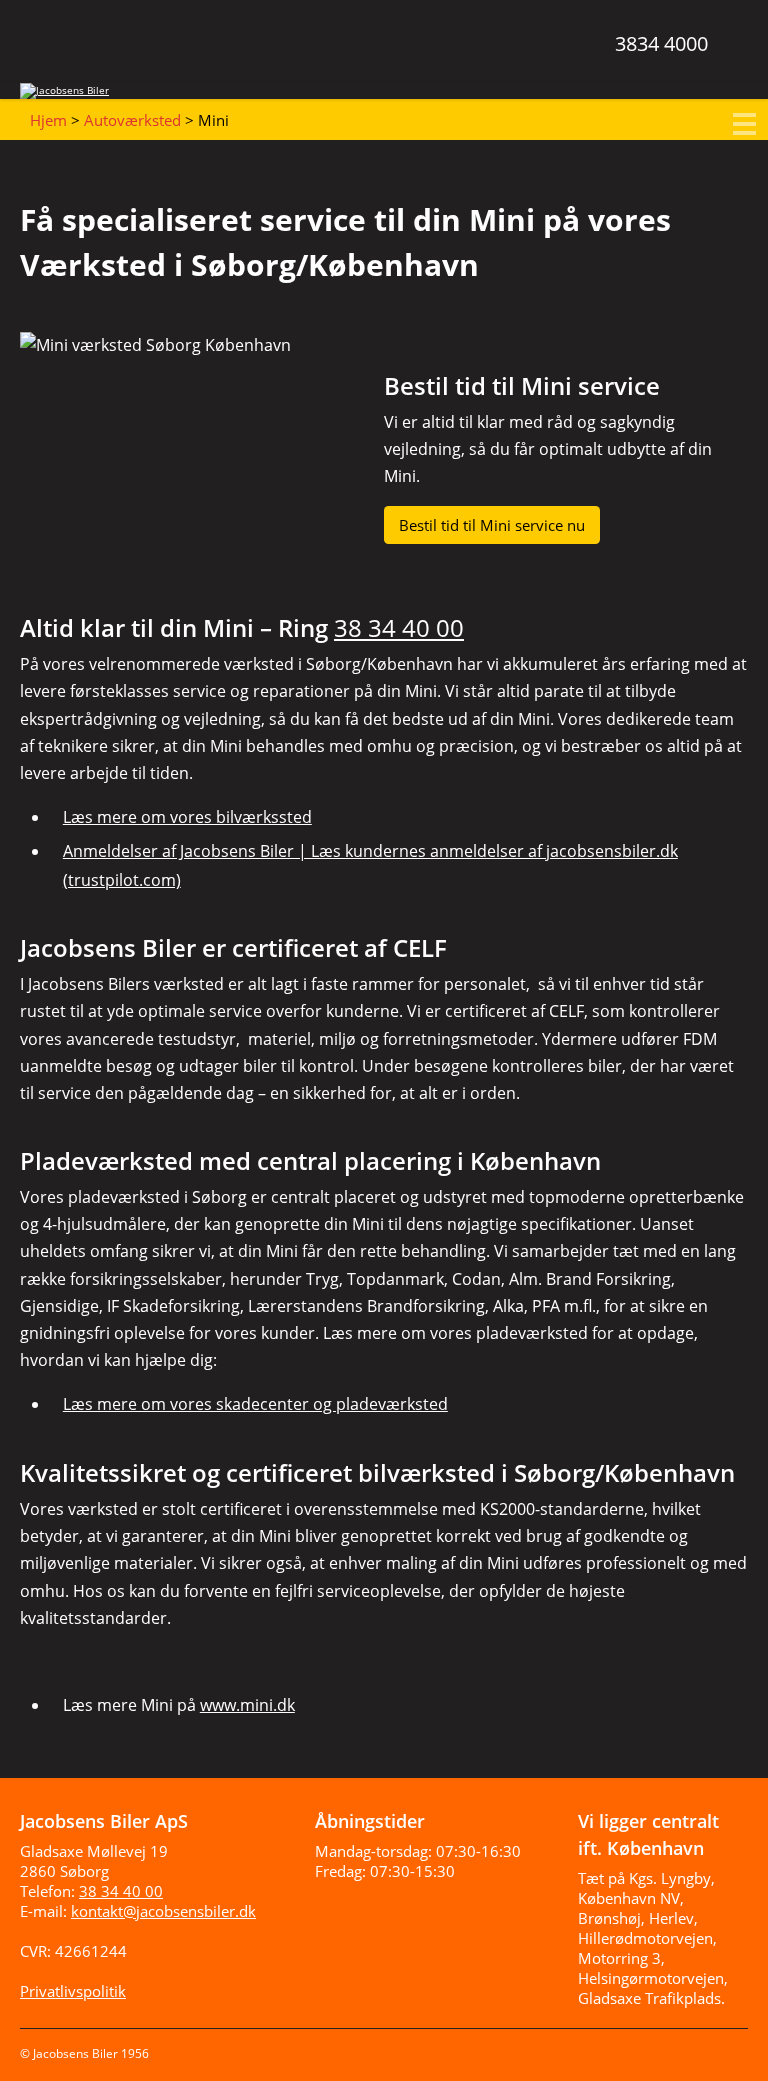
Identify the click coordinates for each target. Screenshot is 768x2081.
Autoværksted (132, 120)
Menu (747, 125)
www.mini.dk (247, 1705)
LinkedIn (728, 2049)
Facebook (686, 2049)
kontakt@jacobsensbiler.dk (163, 1911)
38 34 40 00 (399, 627)
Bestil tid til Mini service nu (492, 525)
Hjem (48, 120)
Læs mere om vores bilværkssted (187, 817)
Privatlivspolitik (73, 1991)
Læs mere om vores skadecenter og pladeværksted (255, 1404)
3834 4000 (661, 43)
